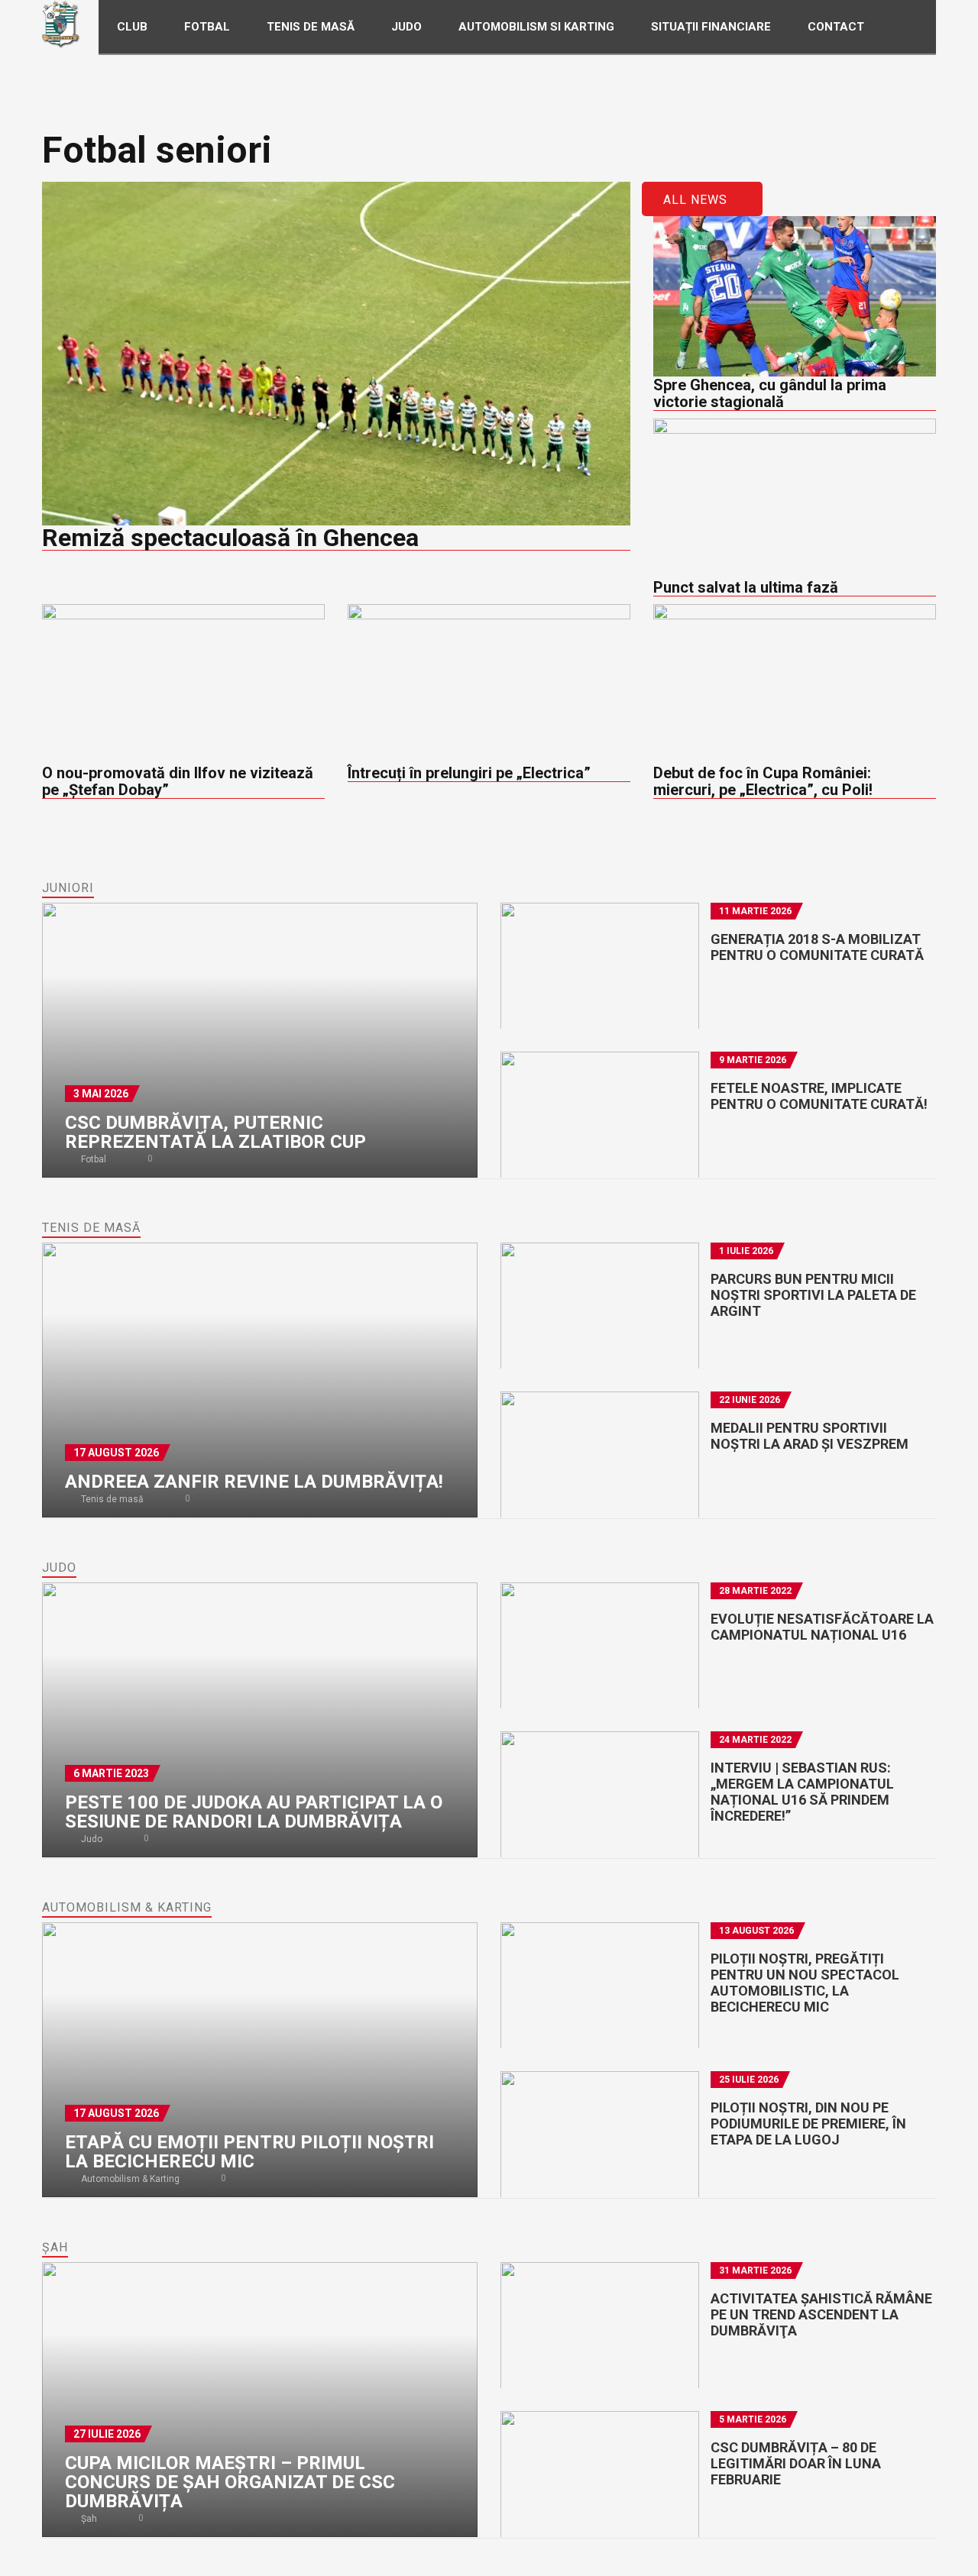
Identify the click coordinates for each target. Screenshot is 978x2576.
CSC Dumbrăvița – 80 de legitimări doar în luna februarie (796, 2463)
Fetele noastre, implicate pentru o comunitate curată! (819, 1096)
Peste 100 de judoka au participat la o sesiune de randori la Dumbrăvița (254, 1812)
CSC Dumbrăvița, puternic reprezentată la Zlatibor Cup (215, 1132)
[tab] (68, 888)
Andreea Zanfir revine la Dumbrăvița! (254, 1482)
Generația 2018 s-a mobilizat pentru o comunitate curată (817, 947)
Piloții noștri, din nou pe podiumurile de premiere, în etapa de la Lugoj (808, 2124)
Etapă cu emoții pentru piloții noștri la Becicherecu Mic (249, 2152)
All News (697, 200)
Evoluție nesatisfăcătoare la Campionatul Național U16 (822, 1627)
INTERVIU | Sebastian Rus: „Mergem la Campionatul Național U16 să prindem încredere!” (802, 1792)
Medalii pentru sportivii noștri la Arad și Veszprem (810, 1436)
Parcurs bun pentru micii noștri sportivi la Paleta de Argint (813, 1295)
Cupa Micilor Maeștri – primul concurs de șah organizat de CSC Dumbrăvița (230, 2482)
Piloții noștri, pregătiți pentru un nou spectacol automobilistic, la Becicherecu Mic (805, 1983)
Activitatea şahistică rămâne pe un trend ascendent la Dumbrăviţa (821, 2314)
